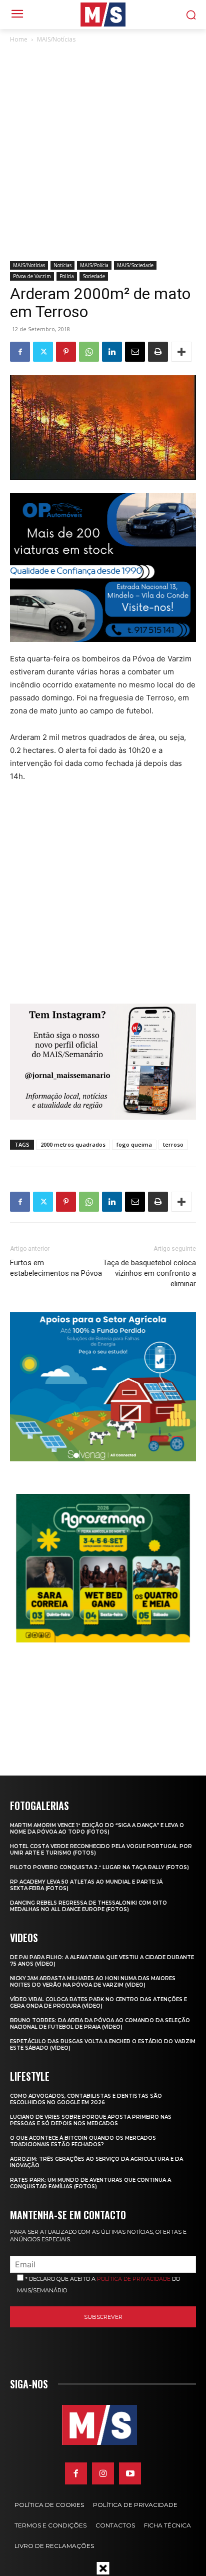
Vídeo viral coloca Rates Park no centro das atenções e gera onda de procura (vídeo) (98, 2003)
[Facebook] (20, 352)
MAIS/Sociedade (135, 265)
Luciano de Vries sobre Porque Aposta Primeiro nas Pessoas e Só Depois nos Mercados (91, 2120)
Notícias (62, 265)
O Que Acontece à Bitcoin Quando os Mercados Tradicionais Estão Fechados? (83, 2141)
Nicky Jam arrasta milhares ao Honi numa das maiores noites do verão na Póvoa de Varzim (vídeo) (93, 1982)
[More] (181, 352)
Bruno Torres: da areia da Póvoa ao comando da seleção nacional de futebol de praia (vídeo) (100, 2024)
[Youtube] (130, 2473)
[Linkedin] (112, 352)
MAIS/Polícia (94, 265)
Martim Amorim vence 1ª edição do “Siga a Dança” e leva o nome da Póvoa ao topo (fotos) (97, 1829)
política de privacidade (134, 2279)
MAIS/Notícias (56, 39)
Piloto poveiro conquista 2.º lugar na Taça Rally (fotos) (99, 1867)
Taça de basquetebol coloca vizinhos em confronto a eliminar (149, 1273)
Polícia (67, 276)
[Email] (135, 352)
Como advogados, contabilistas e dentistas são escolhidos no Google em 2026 (86, 2099)
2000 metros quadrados (73, 1144)
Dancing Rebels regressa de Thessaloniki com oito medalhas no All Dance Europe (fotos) (88, 1906)
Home (19, 39)
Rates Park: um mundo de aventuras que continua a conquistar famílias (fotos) (90, 2183)
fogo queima (134, 1144)
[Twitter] (43, 352)
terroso (173, 1144)
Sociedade (94, 276)
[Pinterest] (66, 352)
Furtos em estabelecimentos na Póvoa (56, 1268)
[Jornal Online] (103, 15)
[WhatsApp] (89, 352)
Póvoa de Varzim (32, 276)
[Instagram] (103, 2473)
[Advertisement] (103, 153)
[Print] (158, 352)
